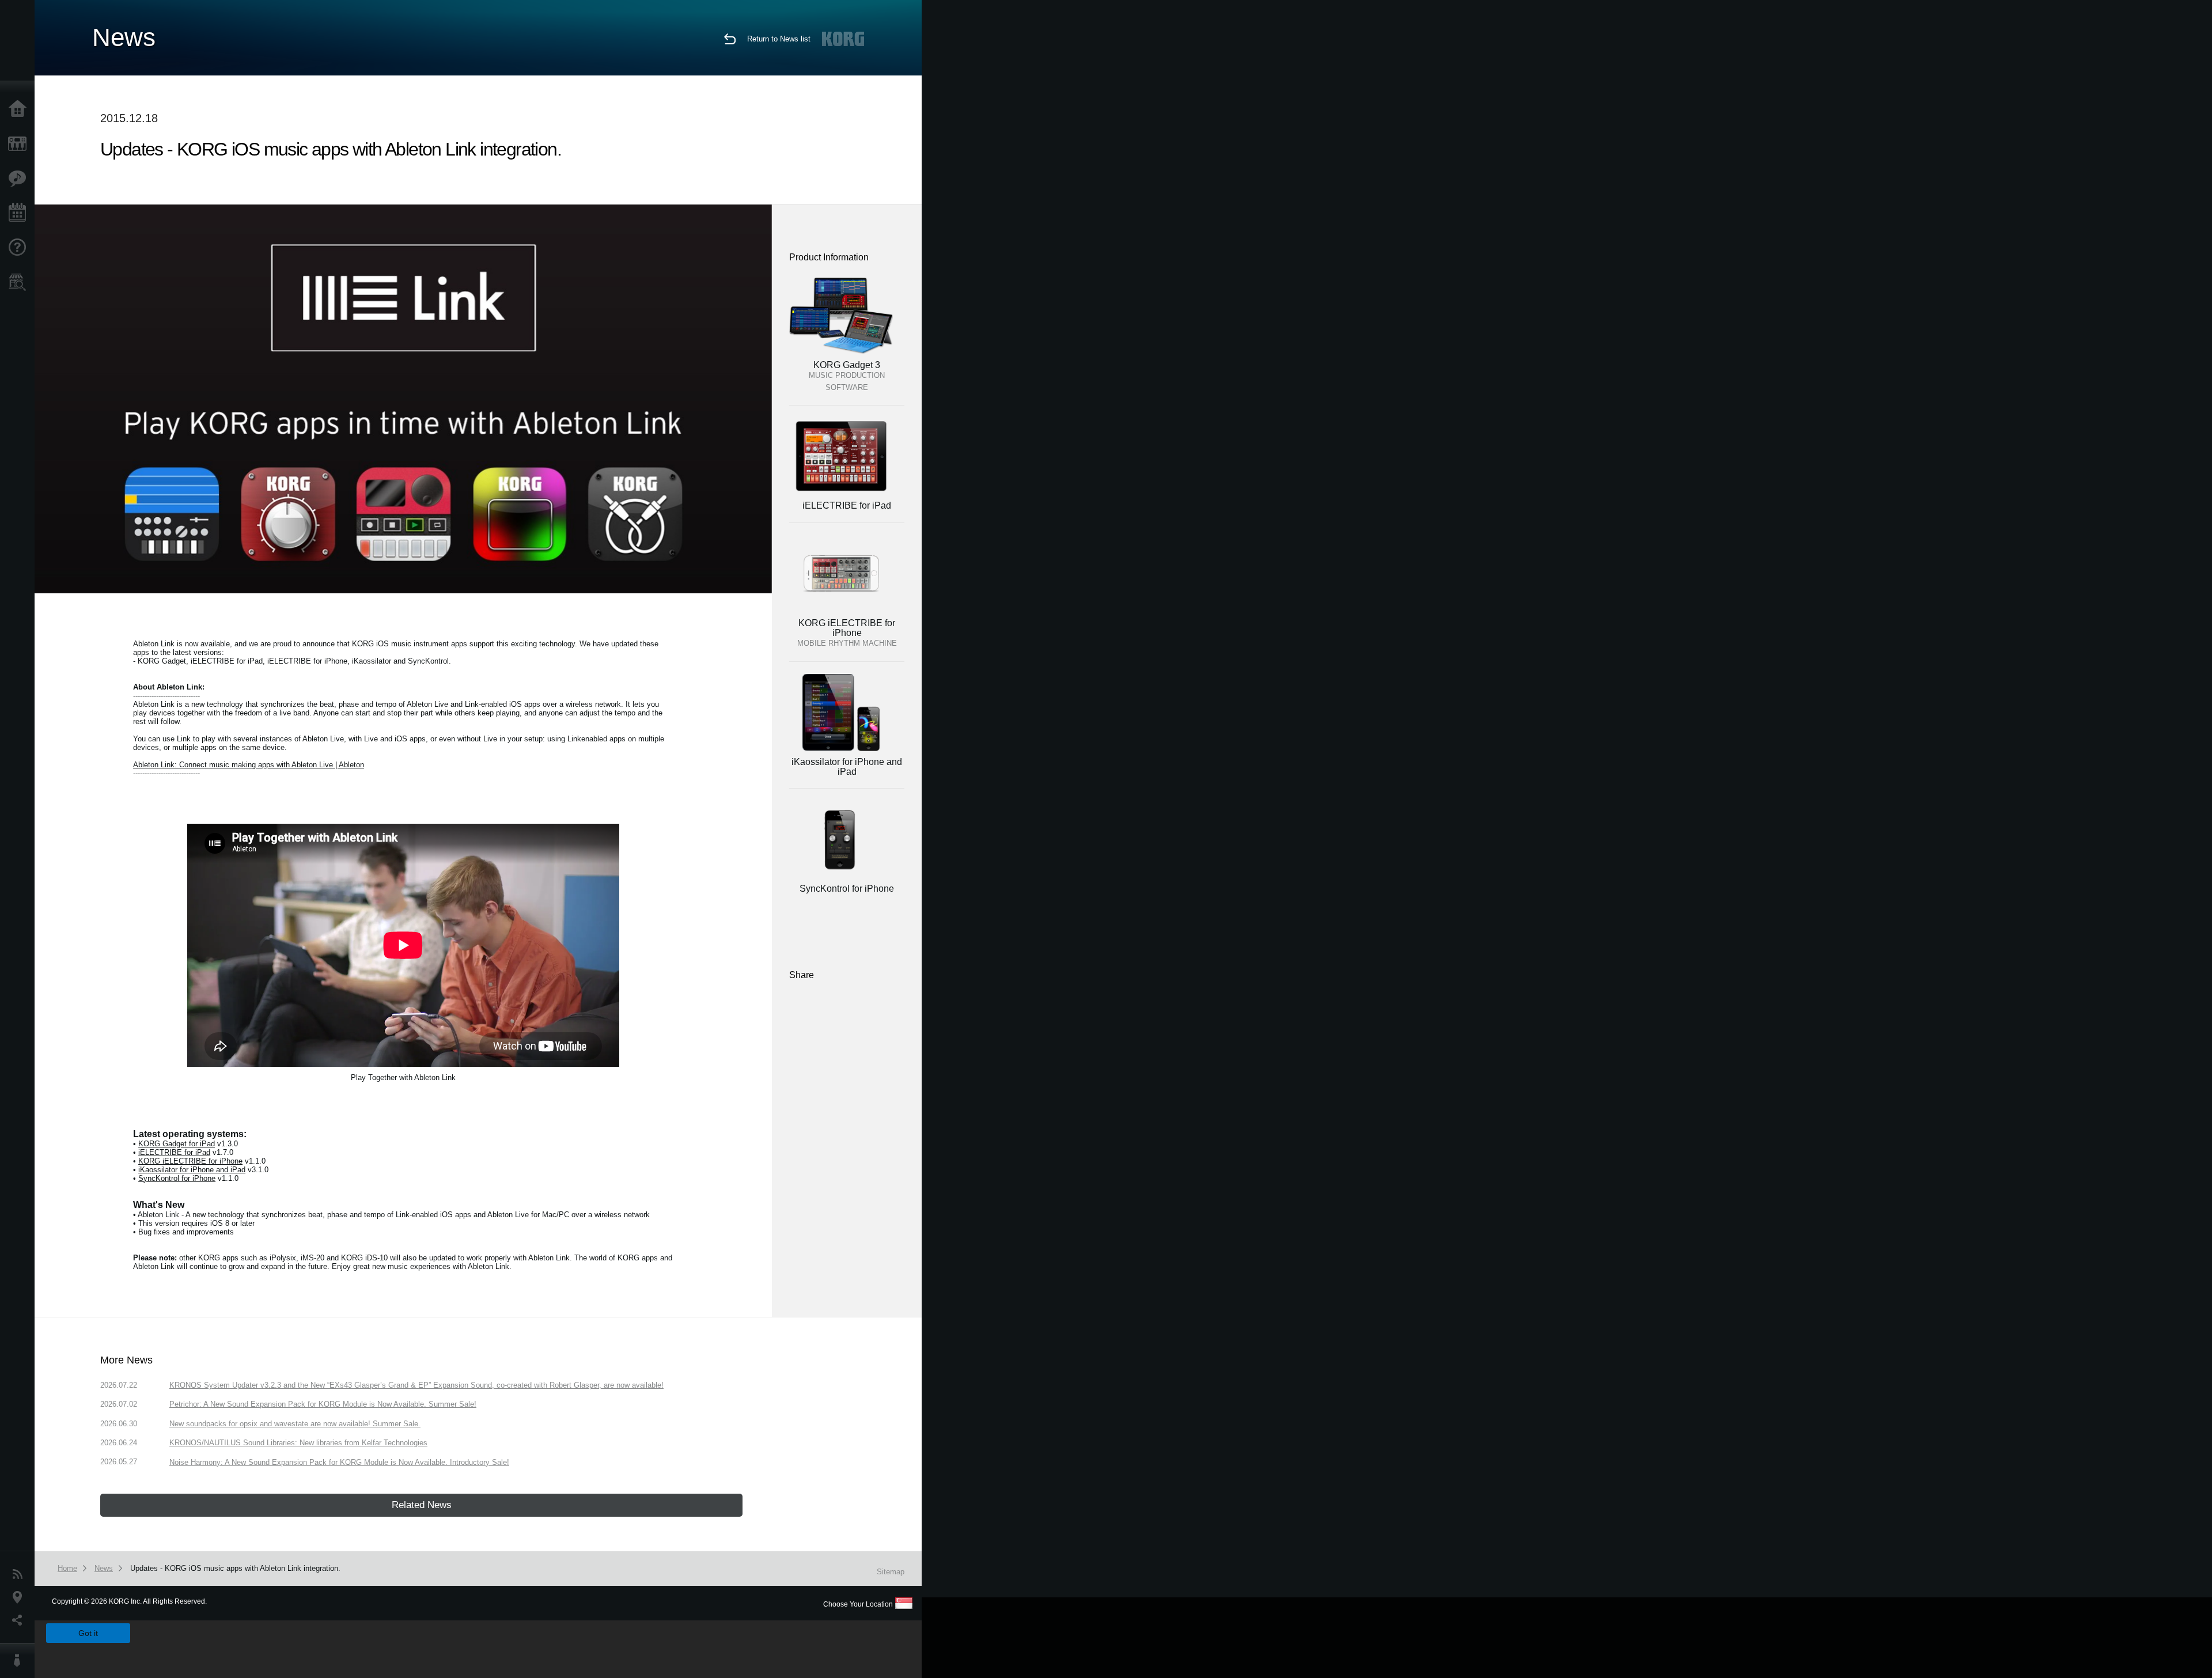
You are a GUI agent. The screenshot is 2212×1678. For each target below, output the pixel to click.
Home (20, 109)
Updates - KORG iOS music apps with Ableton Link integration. (235, 1568)
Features (20, 179)
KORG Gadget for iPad (177, 1144)
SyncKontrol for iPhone (177, 1178)
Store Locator (20, 282)
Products (20, 144)
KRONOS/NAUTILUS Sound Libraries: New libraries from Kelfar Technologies (298, 1443)
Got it (88, 1633)
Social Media (20, 1620)
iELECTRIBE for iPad (174, 1152)
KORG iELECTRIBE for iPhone (190, 1161)
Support (20, 248)
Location (20, 1597)
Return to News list (779, 39)
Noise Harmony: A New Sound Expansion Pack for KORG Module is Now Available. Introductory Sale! (339, 1462)
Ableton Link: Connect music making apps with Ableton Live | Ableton (249, 765)
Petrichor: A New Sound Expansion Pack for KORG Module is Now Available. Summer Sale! (323, 1404)
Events (20, 213)
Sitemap (891, 1572)
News (20, 1574)
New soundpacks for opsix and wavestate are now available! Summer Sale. (295, 1424)
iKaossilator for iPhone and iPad (192, 1170)
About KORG (20, 1661)
